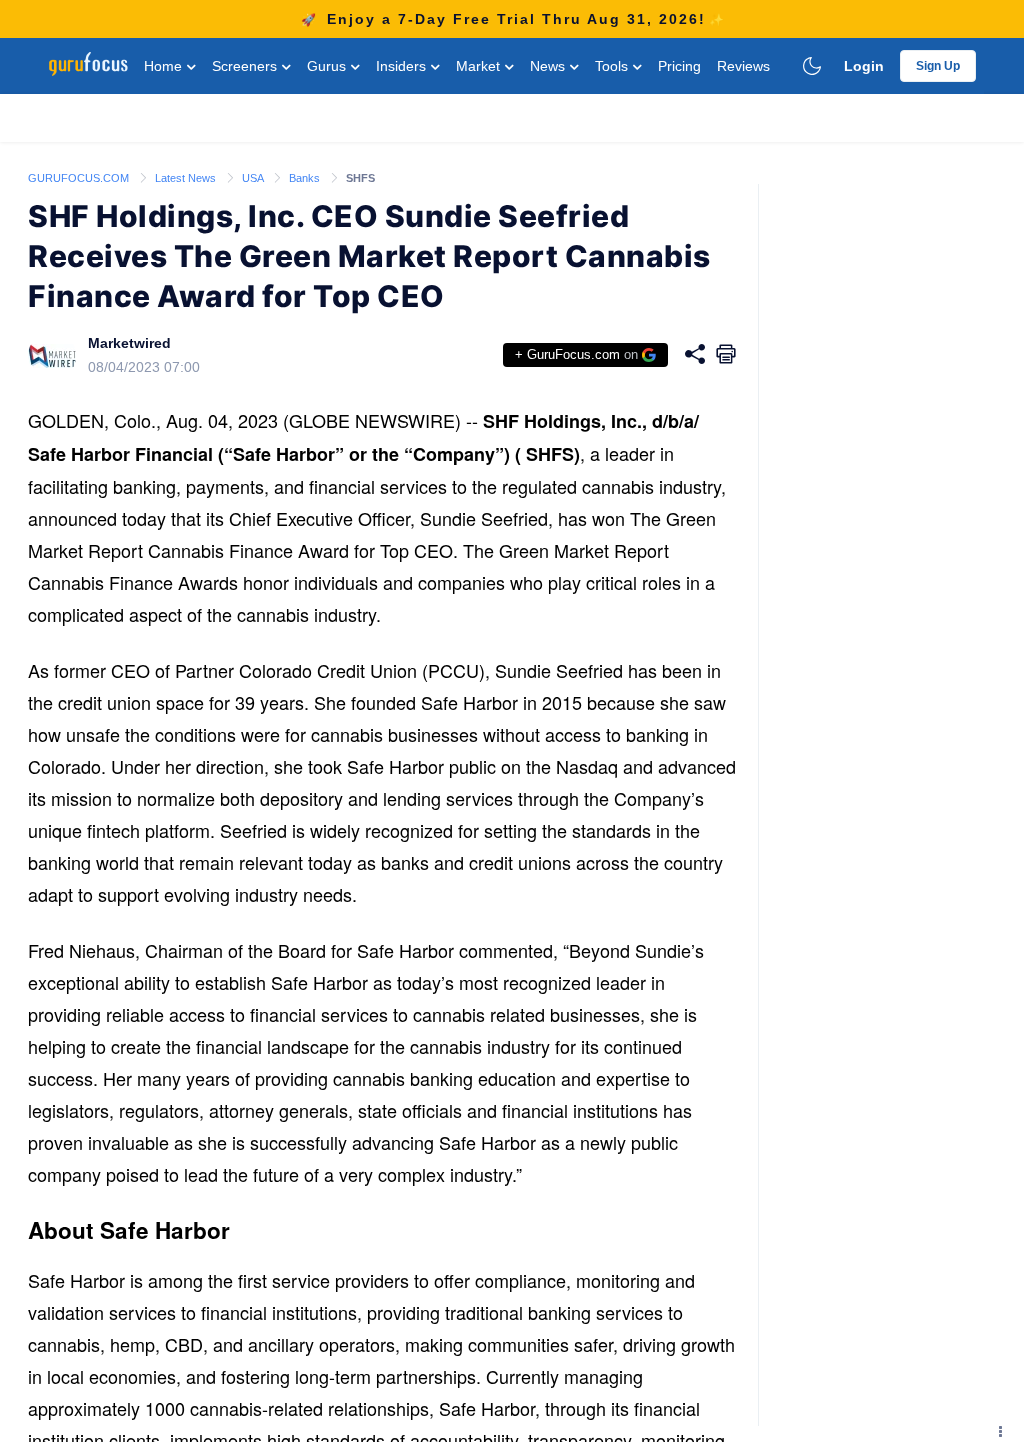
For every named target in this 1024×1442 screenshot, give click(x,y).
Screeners (246, 66)
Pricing (679, 66)
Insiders (403, 66)
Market (480, 66)
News (549, 66)
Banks (306, 178)
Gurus (328, 66)
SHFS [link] (360, 178)
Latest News (187, 178)
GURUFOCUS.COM (80, 178)
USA (254, 178)
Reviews (743, 66)
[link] (80, 177)
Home (165, 66)
